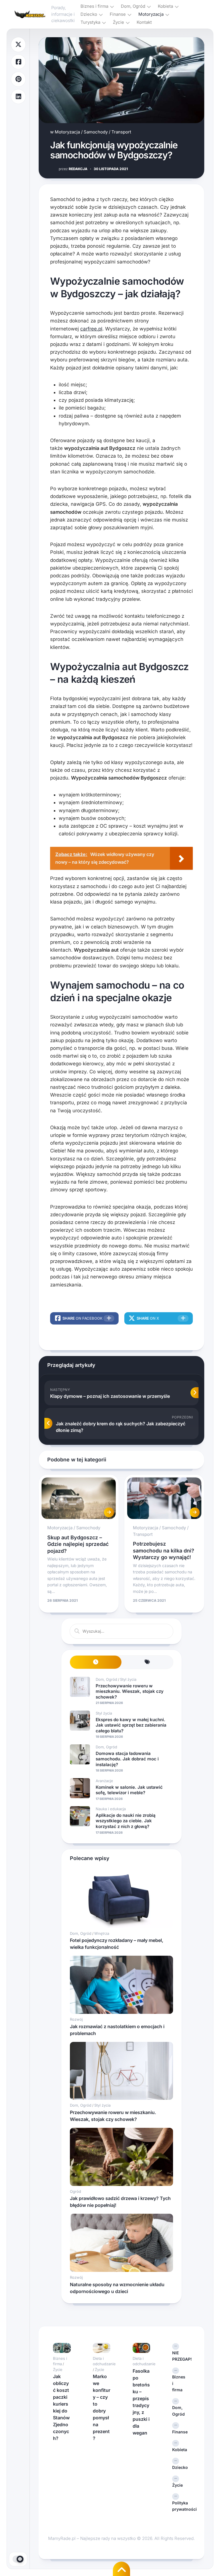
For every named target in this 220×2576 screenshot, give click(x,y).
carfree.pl (91, 329)
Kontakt (144, 22)
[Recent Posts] (96, 1662)
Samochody (96, 132)
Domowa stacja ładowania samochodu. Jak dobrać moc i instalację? (127, 1759)
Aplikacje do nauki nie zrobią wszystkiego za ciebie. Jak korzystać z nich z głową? (126, 1821)
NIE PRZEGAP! (181, 2356)
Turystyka (90, 22)
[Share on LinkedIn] (18, 97)
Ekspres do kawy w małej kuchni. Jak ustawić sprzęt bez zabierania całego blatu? (131, 1725)
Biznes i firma (94, 6)
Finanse (118, 14)
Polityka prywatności (181, 2506)
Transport (121, 132)
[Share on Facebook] (18, 62)
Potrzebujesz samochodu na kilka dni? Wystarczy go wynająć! (164, 1550)
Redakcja (73, 169)
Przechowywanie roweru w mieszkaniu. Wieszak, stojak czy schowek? (130, 1691)
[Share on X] (18, 45)
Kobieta (165, 6)
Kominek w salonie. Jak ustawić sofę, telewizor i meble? (129, 1790)
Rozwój (76, 2019)
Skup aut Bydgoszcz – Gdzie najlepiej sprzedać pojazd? (78, 1544)
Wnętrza (102, 1933)
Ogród (75, 2191)
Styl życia (128, 1679)
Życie (118, 22)
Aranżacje (104, 1781)
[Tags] (147, 1662)
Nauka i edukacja (111, 1809)
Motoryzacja (151, 14)
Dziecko (89, 14)
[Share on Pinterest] (18, 79)
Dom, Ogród (133, 6)
